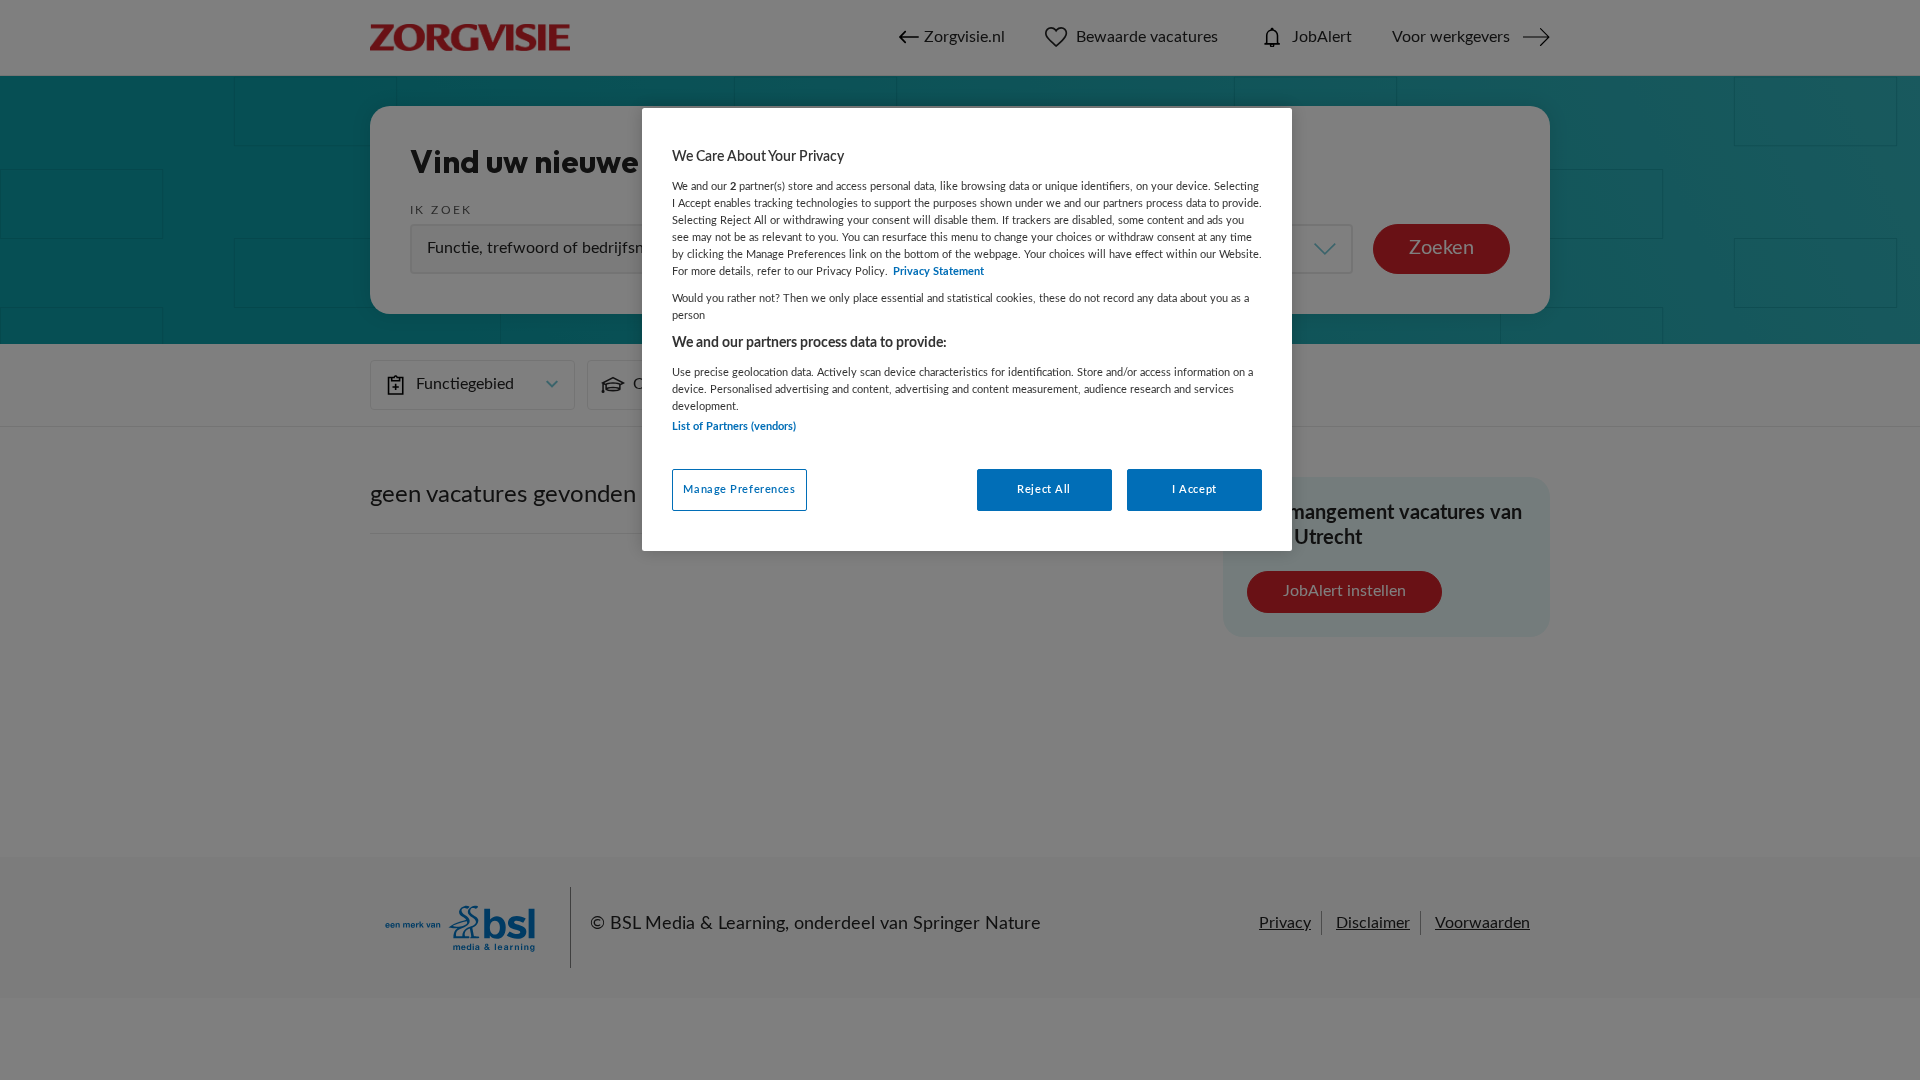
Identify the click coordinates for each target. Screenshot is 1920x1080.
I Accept (1194, 489)
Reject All (1044, 489)
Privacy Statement (938, 271)
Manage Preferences (739, 489)
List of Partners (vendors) (734, 426)
